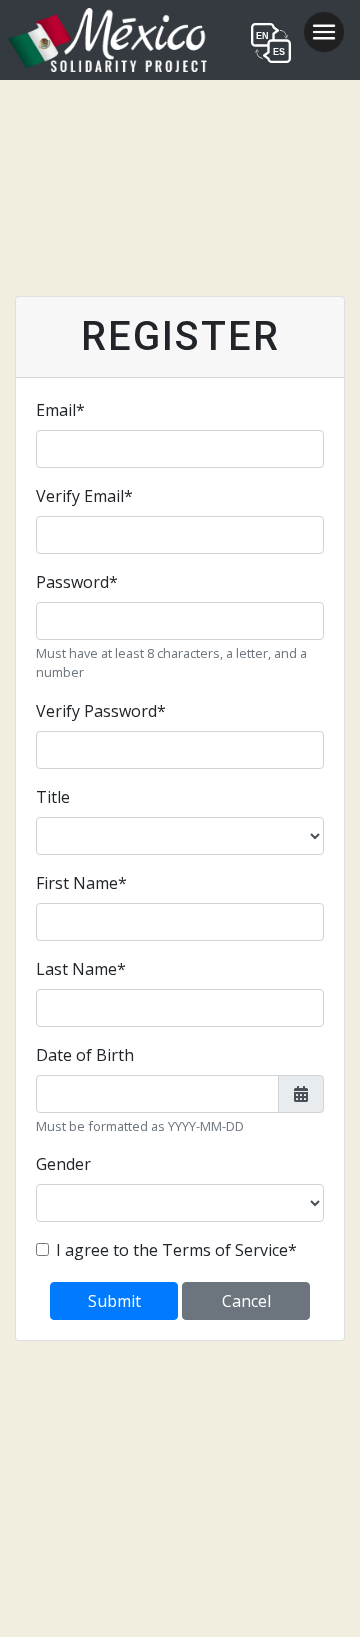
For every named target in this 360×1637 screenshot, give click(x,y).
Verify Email (84, 496)
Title (53, 797)
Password (77, 582)
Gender (63, 1164)
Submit (114, 1301)
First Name (81, 883)
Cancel (246, 1301)
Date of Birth (85, 1055)
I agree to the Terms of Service (176, 1250)
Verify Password (101, 711)
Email (60, 410)
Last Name (81, 969)
